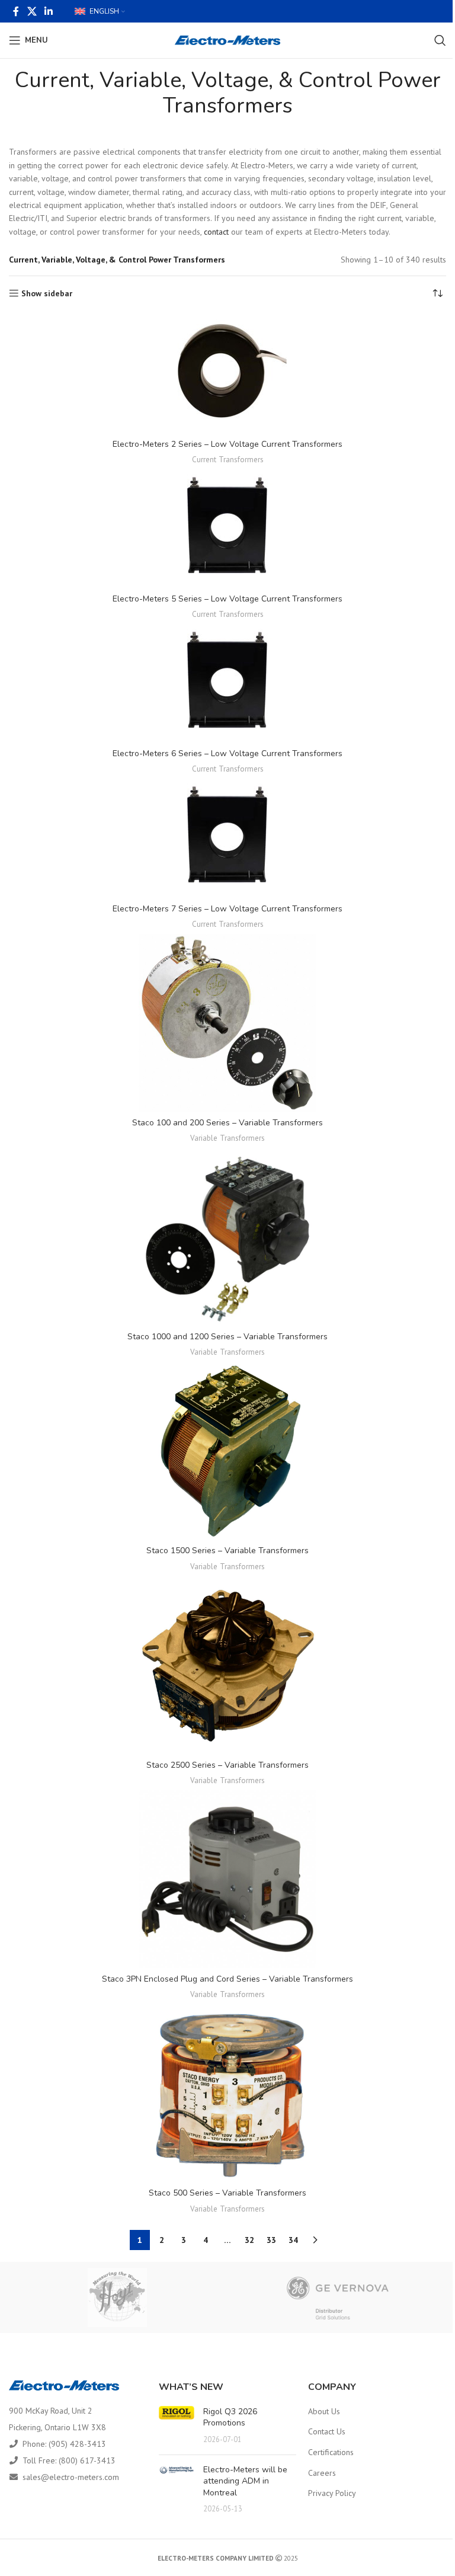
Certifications (331, 2452)
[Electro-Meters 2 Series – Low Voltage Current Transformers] (227, 374)
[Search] (440, 40)
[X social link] (32, 11)
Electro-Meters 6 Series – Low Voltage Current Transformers (227, 753)
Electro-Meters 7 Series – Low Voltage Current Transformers (227, 909)
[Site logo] (228, 40)
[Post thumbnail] (177, 2426)
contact (216, 232)
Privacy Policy (332, 2493)
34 (293, 2240)
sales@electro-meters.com (71, 2477)
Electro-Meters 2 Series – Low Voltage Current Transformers (227, 444)
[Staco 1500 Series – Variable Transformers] (227, 1451)
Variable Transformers (227, 1138)
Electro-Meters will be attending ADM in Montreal (245, 2481)
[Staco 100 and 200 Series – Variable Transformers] (227, 1023)
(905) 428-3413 (77, 2444)
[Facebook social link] (16, 11)
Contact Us (327, 2431)
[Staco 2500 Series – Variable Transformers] (227, 1665)
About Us (324, 2411)
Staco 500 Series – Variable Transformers (227, 2193)
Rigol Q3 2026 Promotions (230, 2417)
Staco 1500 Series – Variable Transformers (227, 1551)
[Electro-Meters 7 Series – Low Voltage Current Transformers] (227, 838)
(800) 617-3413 (87, 2460)
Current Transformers (228, 459)
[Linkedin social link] (48, 11)
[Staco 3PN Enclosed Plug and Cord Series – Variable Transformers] (227, 1879)
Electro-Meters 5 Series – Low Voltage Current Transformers (227, 599)
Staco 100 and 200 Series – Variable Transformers (227, 1123)
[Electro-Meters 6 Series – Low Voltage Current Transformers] (227, 683)
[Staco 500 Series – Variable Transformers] (227, 2093)
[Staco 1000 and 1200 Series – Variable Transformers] (227, 1237)
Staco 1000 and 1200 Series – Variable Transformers (227, 1337)
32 (249, 2240)
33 (271, 2240)
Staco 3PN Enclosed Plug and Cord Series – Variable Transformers (227, 1979)
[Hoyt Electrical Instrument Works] (117, 2297)
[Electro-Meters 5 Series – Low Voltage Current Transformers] (227, 529)
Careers (322, 2473)
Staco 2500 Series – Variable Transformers (227, 1765)
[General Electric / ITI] (338, 2297)
